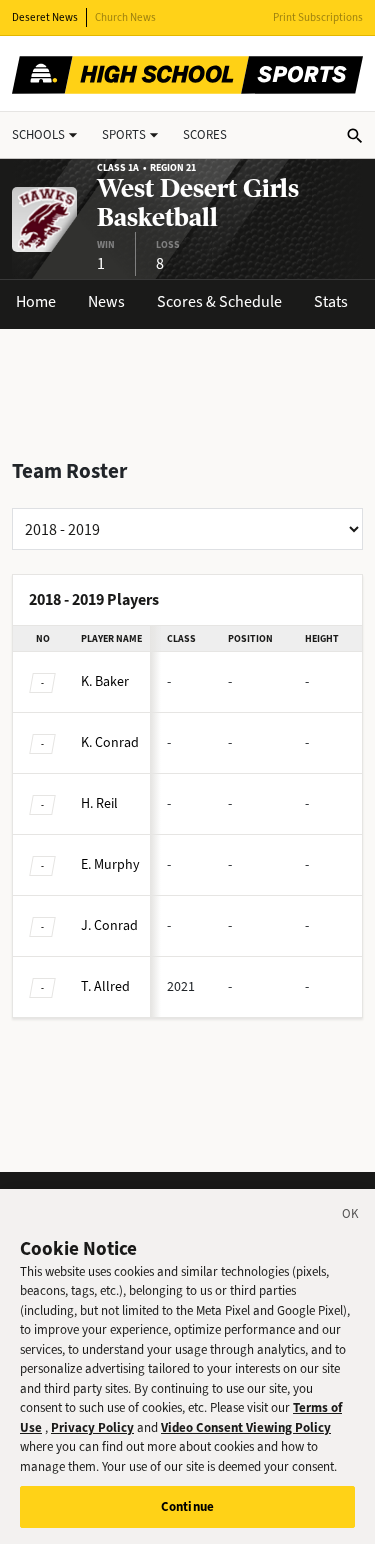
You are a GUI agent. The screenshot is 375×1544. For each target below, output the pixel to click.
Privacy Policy (92, 1427)
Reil (99, 803)
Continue (187, 1506)
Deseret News (45, 17)
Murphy (110, 864)
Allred (105, 986)
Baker (105, 681)
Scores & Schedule (219, 301)
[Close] (351, 1217)
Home (36, 301)
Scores (205, 134)
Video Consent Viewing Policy (246, 1427)
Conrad (110, 742)
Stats (331, 301)
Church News (125, 17)
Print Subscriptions (318, 17)
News (106, 301)
